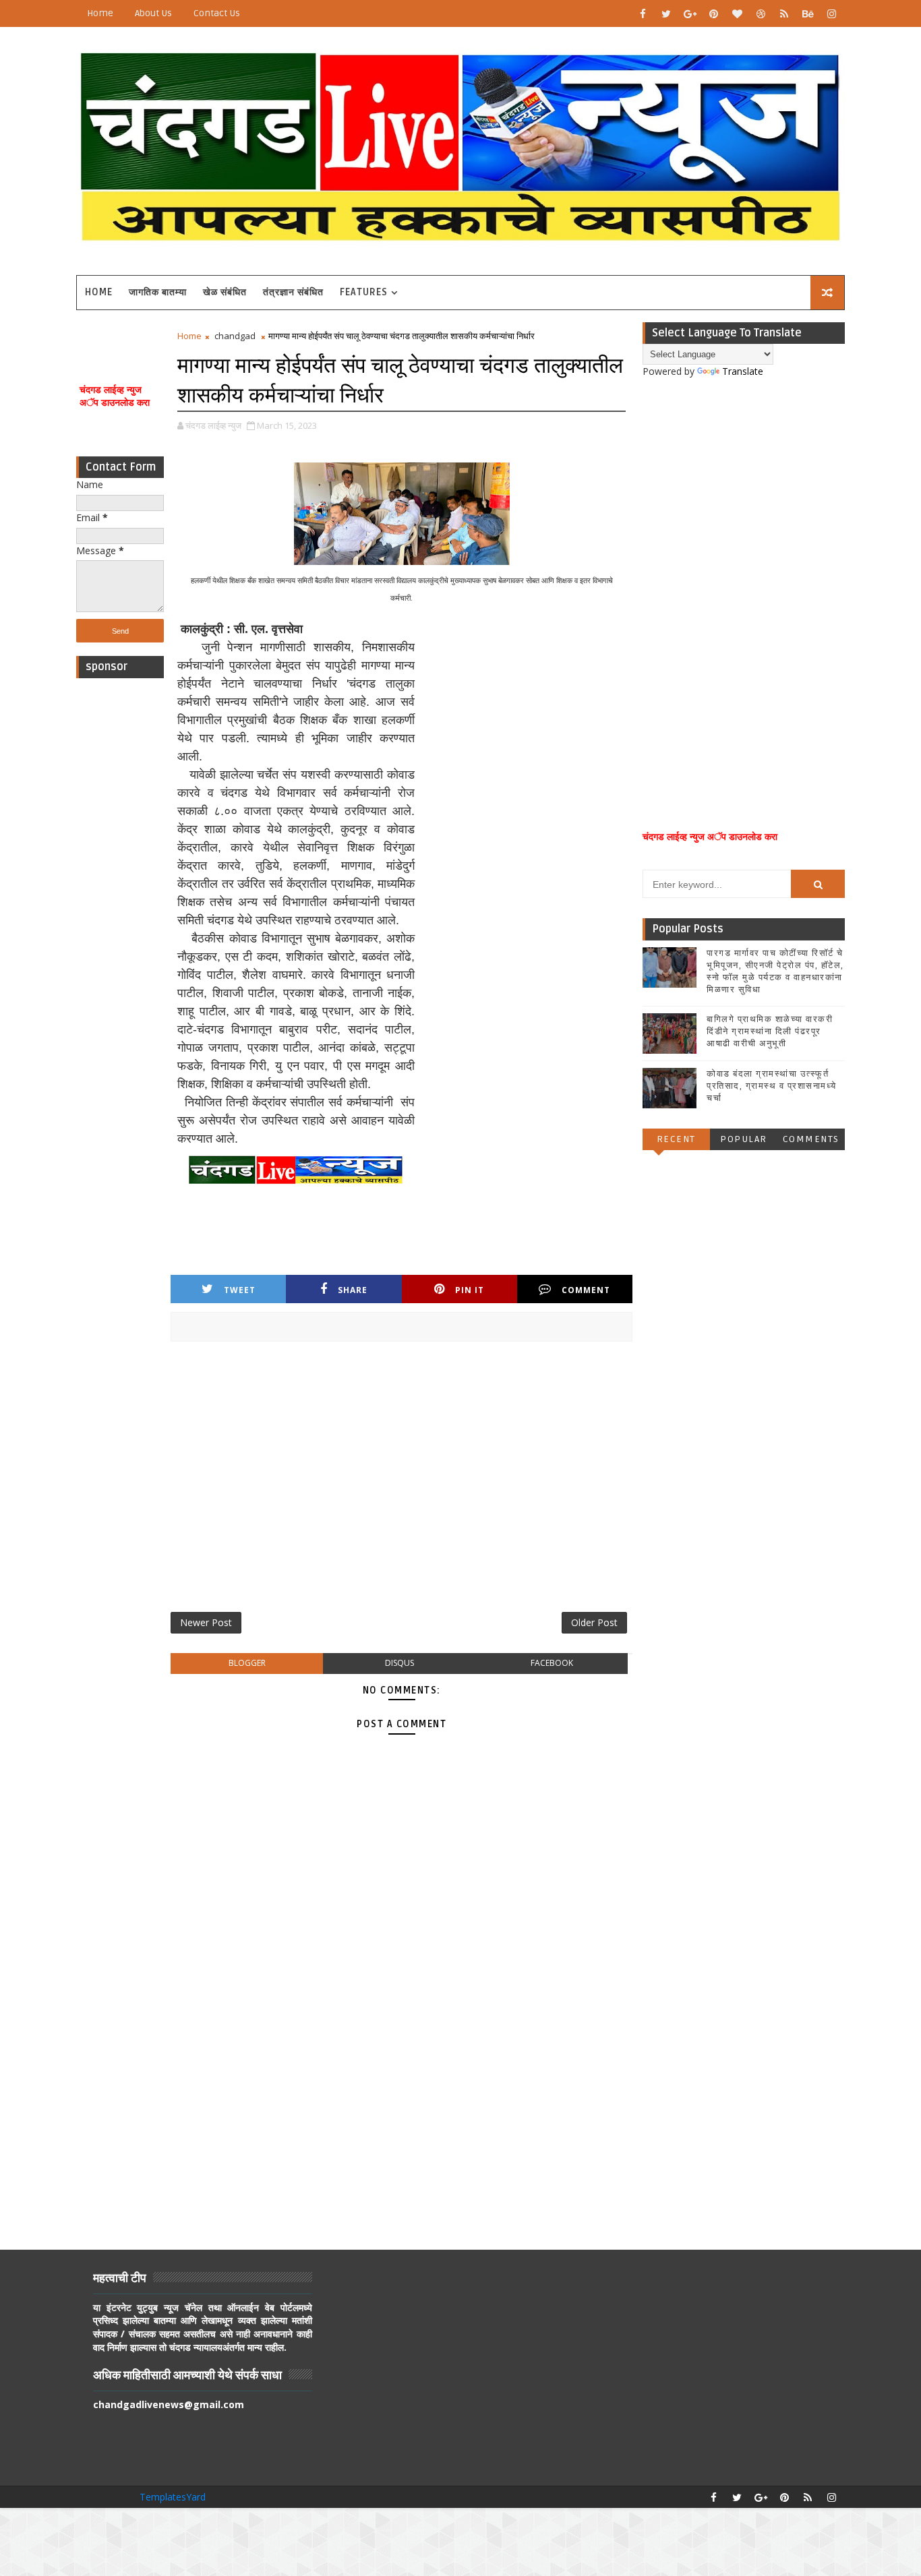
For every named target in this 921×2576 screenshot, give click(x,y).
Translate (743, 371)
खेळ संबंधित (225, 292)
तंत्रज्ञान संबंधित (293, 292)
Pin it (470, 1290)
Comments (811, 1139)
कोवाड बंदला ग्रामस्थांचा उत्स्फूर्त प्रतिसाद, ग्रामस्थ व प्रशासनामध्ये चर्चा (772, 1086)
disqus (399, 1663)
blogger (247, 1663)
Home (100, 13)
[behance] (808, 13)
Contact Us (217, 13)
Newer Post (206, 1622)
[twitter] (666, 13)
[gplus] (690, 13)
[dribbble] (761, 13)
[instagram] (831, 13)
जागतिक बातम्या (158, 292)
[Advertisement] (120, 887)
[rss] (784, 13)
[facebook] (643, 13)
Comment (586, 1290)
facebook (552, 1663)
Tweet (240, 1290)
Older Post (594, 1622)
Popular (744, 1139)
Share (353, 1290)
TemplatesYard (173, 2497)
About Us (153, 13)
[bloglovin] (737, 13)
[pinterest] (713, 13)
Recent (676, 1139)
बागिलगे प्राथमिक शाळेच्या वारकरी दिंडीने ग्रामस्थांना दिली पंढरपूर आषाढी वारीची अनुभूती (770, 1031)
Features (364, 292)
